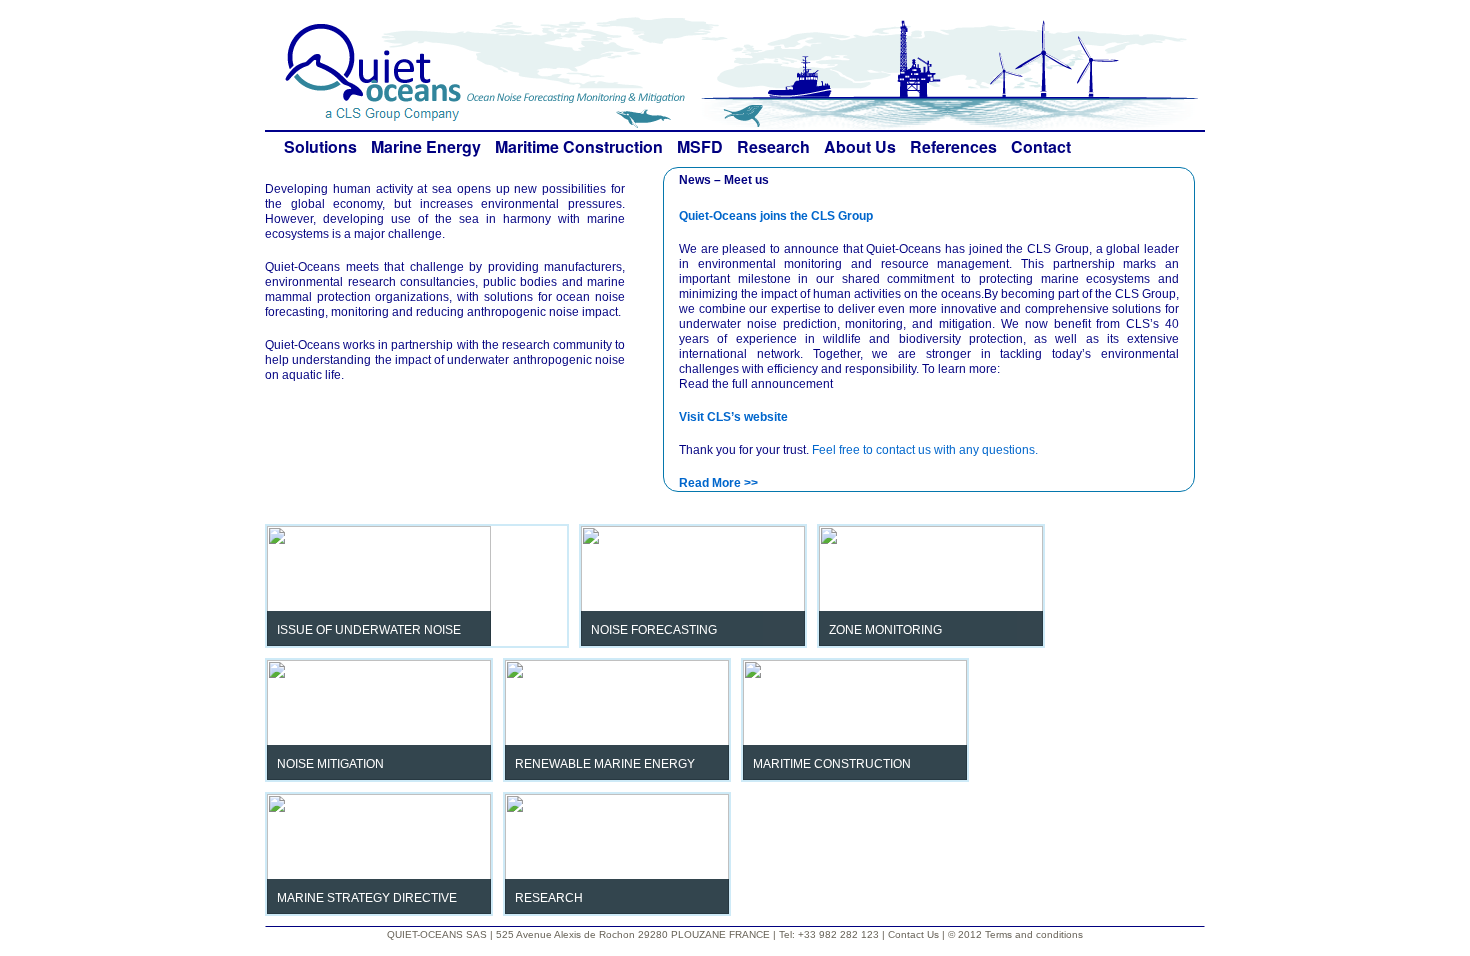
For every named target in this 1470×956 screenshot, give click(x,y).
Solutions (320, 146)
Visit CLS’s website (733, 417)
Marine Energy (426, 146)
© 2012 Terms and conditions (1015, 934)
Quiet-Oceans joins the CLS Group (776, 216)
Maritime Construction (579, 146)
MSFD (700, 146)
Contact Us (915, 934)
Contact (1041, 146)
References (953, 146)
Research (773, 146)
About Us (860, 146)
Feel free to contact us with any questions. (925, 450)
